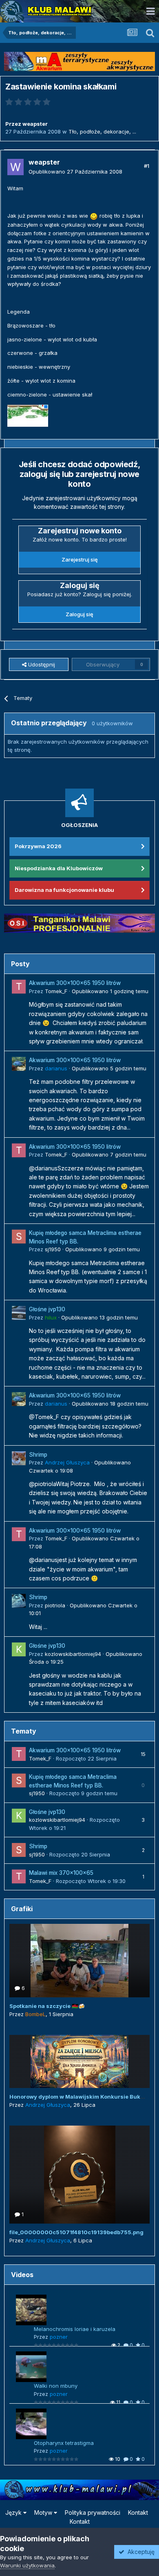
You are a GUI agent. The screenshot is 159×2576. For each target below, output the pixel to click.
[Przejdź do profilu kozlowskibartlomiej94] (19, 1649)
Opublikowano (75, 172)
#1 (147, 166)
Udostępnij (41, 664)
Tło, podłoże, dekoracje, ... (102, 131)
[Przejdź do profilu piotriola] (19, 1601)
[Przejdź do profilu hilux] (19, 1313)
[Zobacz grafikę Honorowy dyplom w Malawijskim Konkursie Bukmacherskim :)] (79, 2061)
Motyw (44, 2512)
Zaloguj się (79, 614)
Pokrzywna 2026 (38, 846)
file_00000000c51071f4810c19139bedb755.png (76, 2232)
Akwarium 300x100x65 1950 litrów (75, 983)
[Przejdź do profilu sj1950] (19, 1237)
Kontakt (138, 2512)
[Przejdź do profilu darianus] (19, 1064)
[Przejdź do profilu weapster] (15, 167)
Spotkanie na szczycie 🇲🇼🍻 (47, 2006)
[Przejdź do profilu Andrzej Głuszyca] (19, 1458)
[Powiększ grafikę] (94, 216)
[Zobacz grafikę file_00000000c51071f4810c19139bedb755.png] (79, 2175)
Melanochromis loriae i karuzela (75, 2329)
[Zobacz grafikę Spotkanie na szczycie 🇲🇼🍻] (79, 1961)
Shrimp (38, 1455)
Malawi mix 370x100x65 (61, 1873)
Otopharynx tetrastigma (64, 2443)
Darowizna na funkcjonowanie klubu (64, 890)
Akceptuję (139, 2552)
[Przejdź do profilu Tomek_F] (19, 987)
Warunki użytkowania (27, 2565)
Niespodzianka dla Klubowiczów (59, 868)
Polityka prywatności (93, 2512)
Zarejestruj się (80, 559)
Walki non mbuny (56, 2386)
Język (14, 2512)
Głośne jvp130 (47, 1309)
